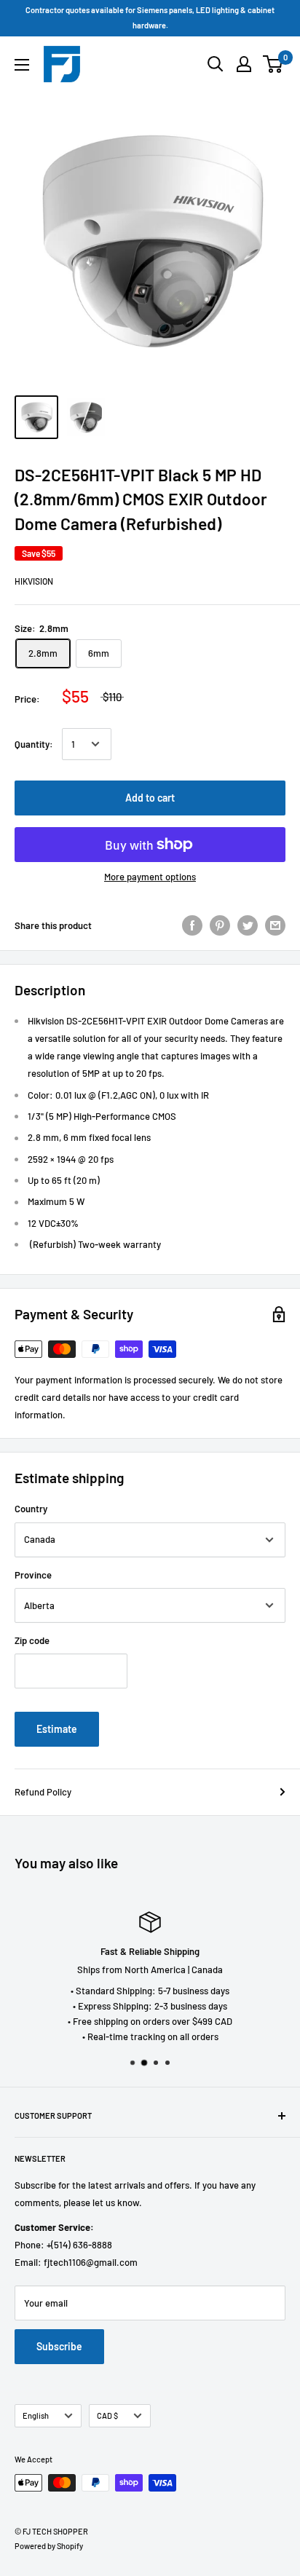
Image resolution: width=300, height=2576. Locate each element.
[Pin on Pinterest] (220, 925)
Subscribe (59, 2346)
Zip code (32, 1640)
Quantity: (34, 744)
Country (31, 1509)
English (36, 2415)
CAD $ (107, 2415)
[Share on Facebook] (192, 925)
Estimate (57, 1729)
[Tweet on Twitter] (248, 925)
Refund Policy (43, 1792)
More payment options (150, 877)
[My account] (244, 64)
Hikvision (34, 581)
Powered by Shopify (49, 2546)
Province (33, 1575)
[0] (273, 64)
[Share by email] (275, 925)
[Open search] (216, 64)
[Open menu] (22, 65)
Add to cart (150, 798)
